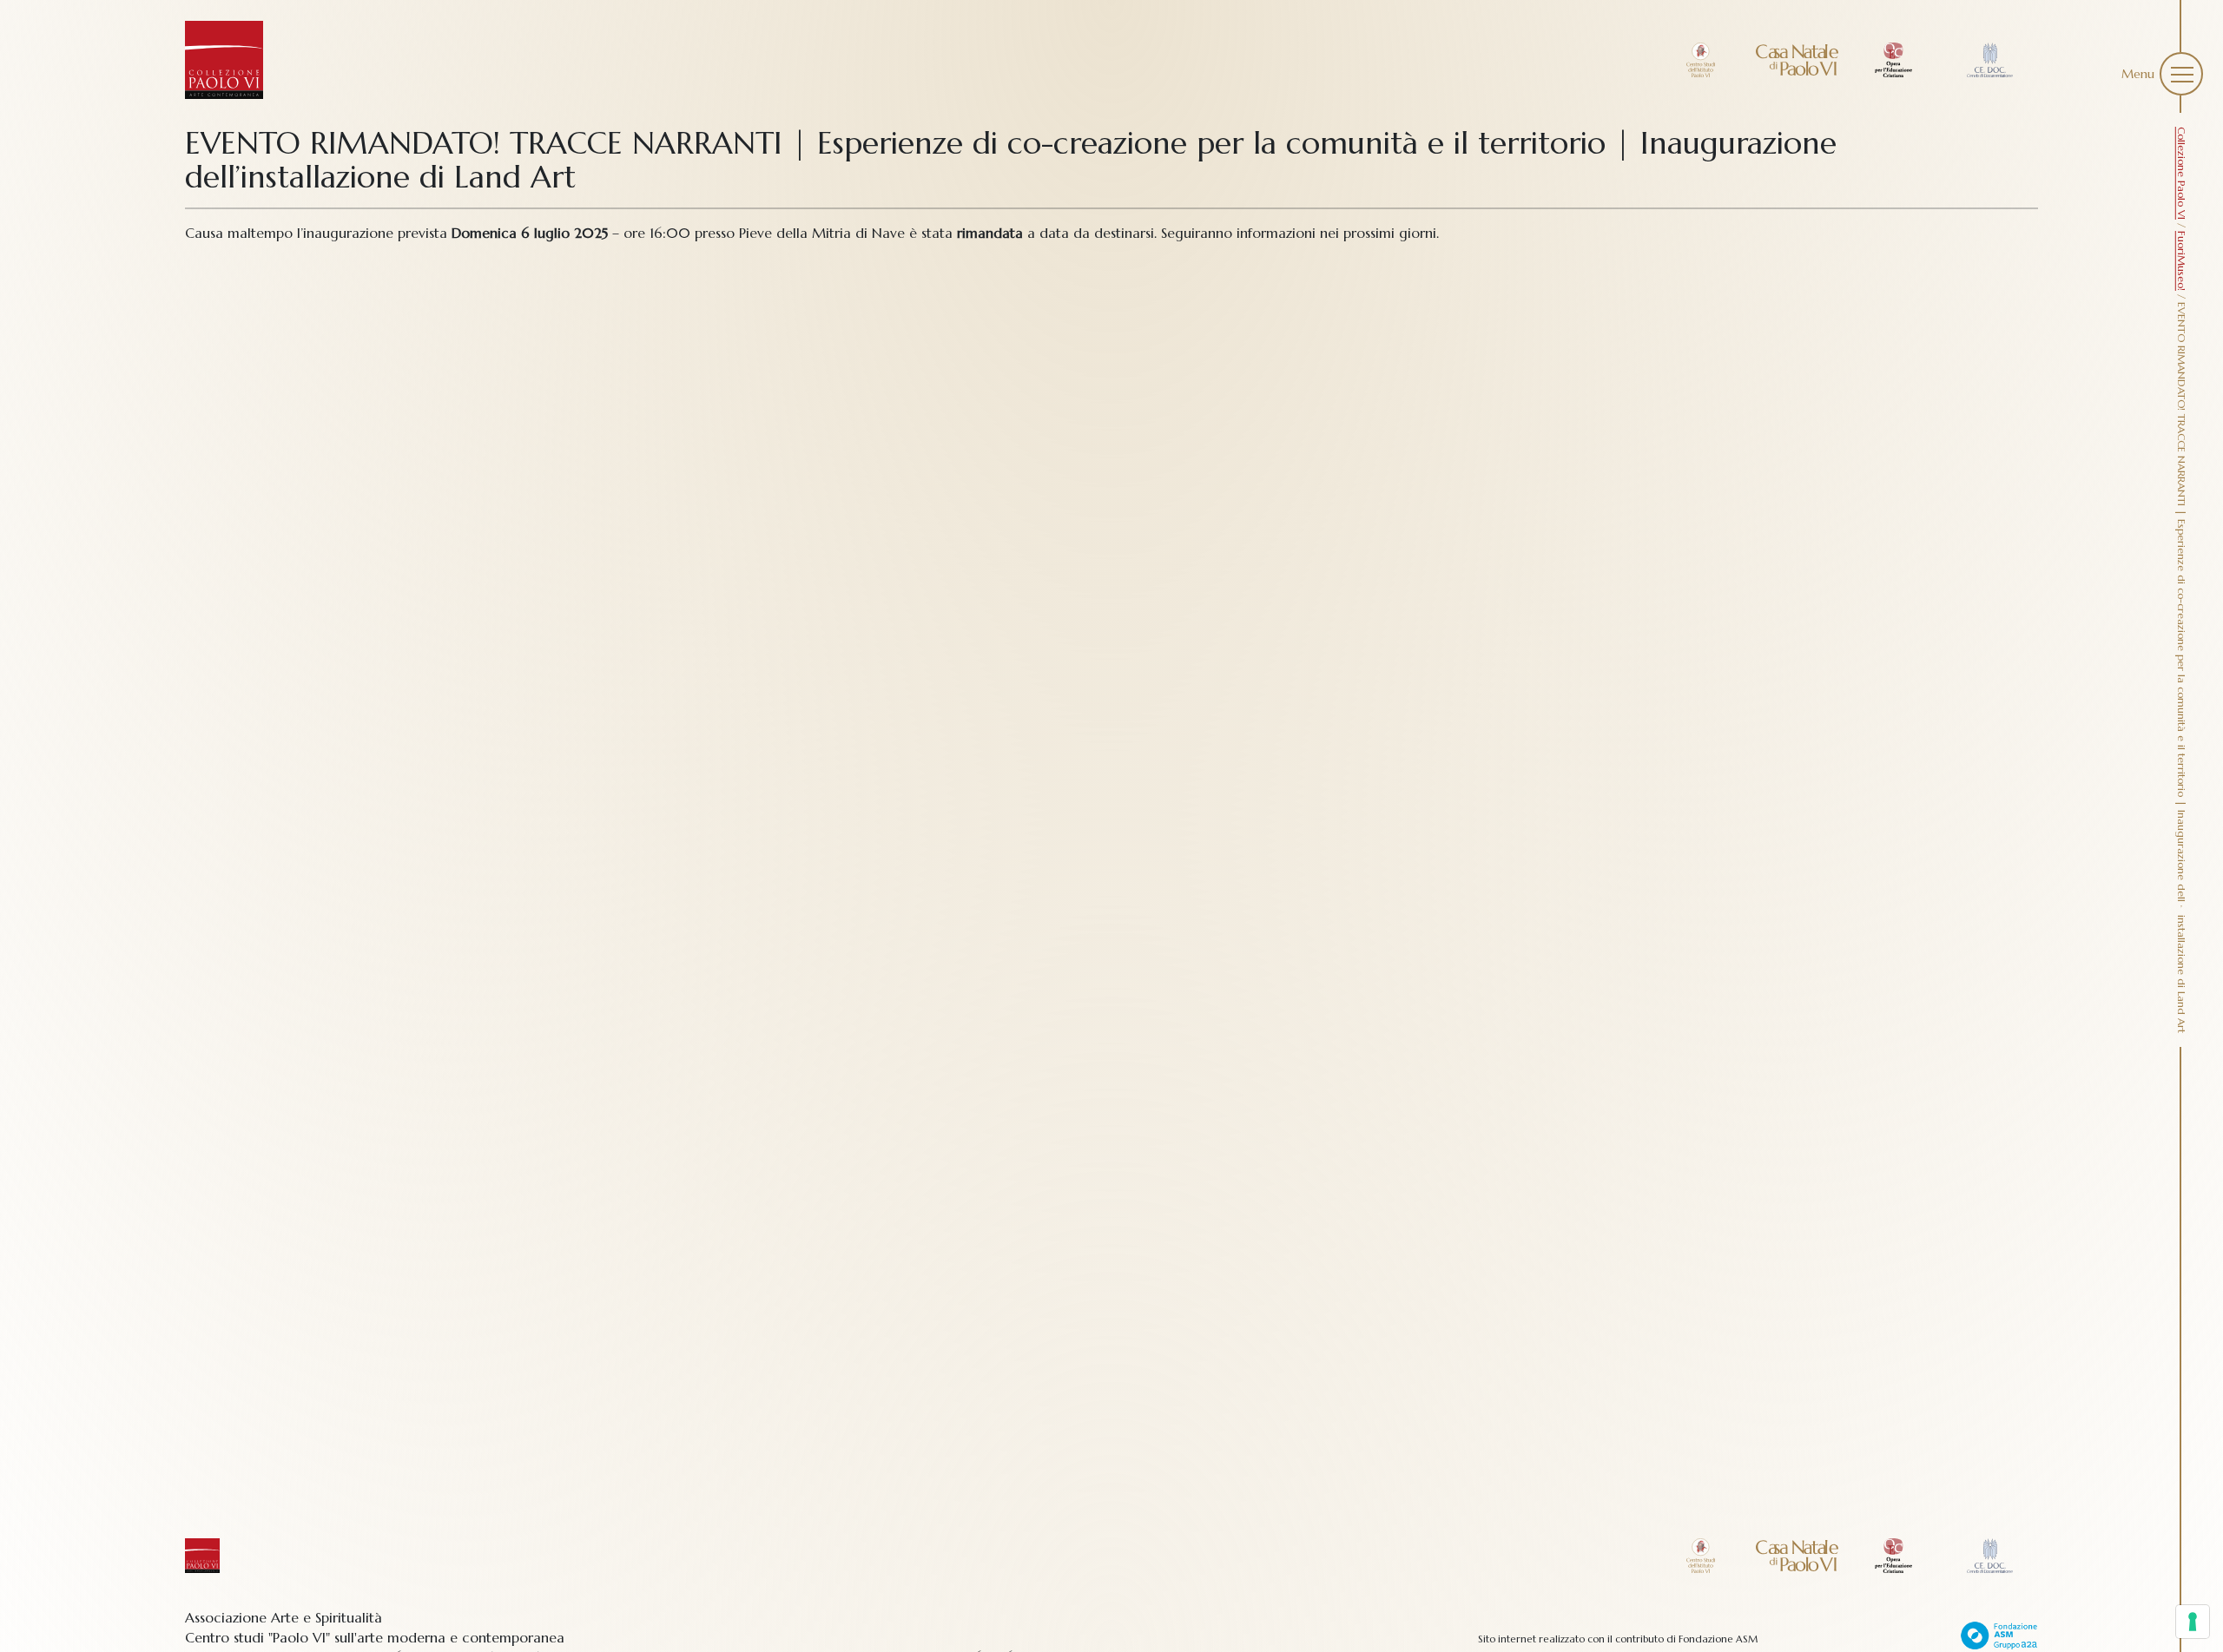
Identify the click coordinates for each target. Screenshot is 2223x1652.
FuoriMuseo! (2182, 261)
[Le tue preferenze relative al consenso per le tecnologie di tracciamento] (2193, 1622)
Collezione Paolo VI (2182, 173)
